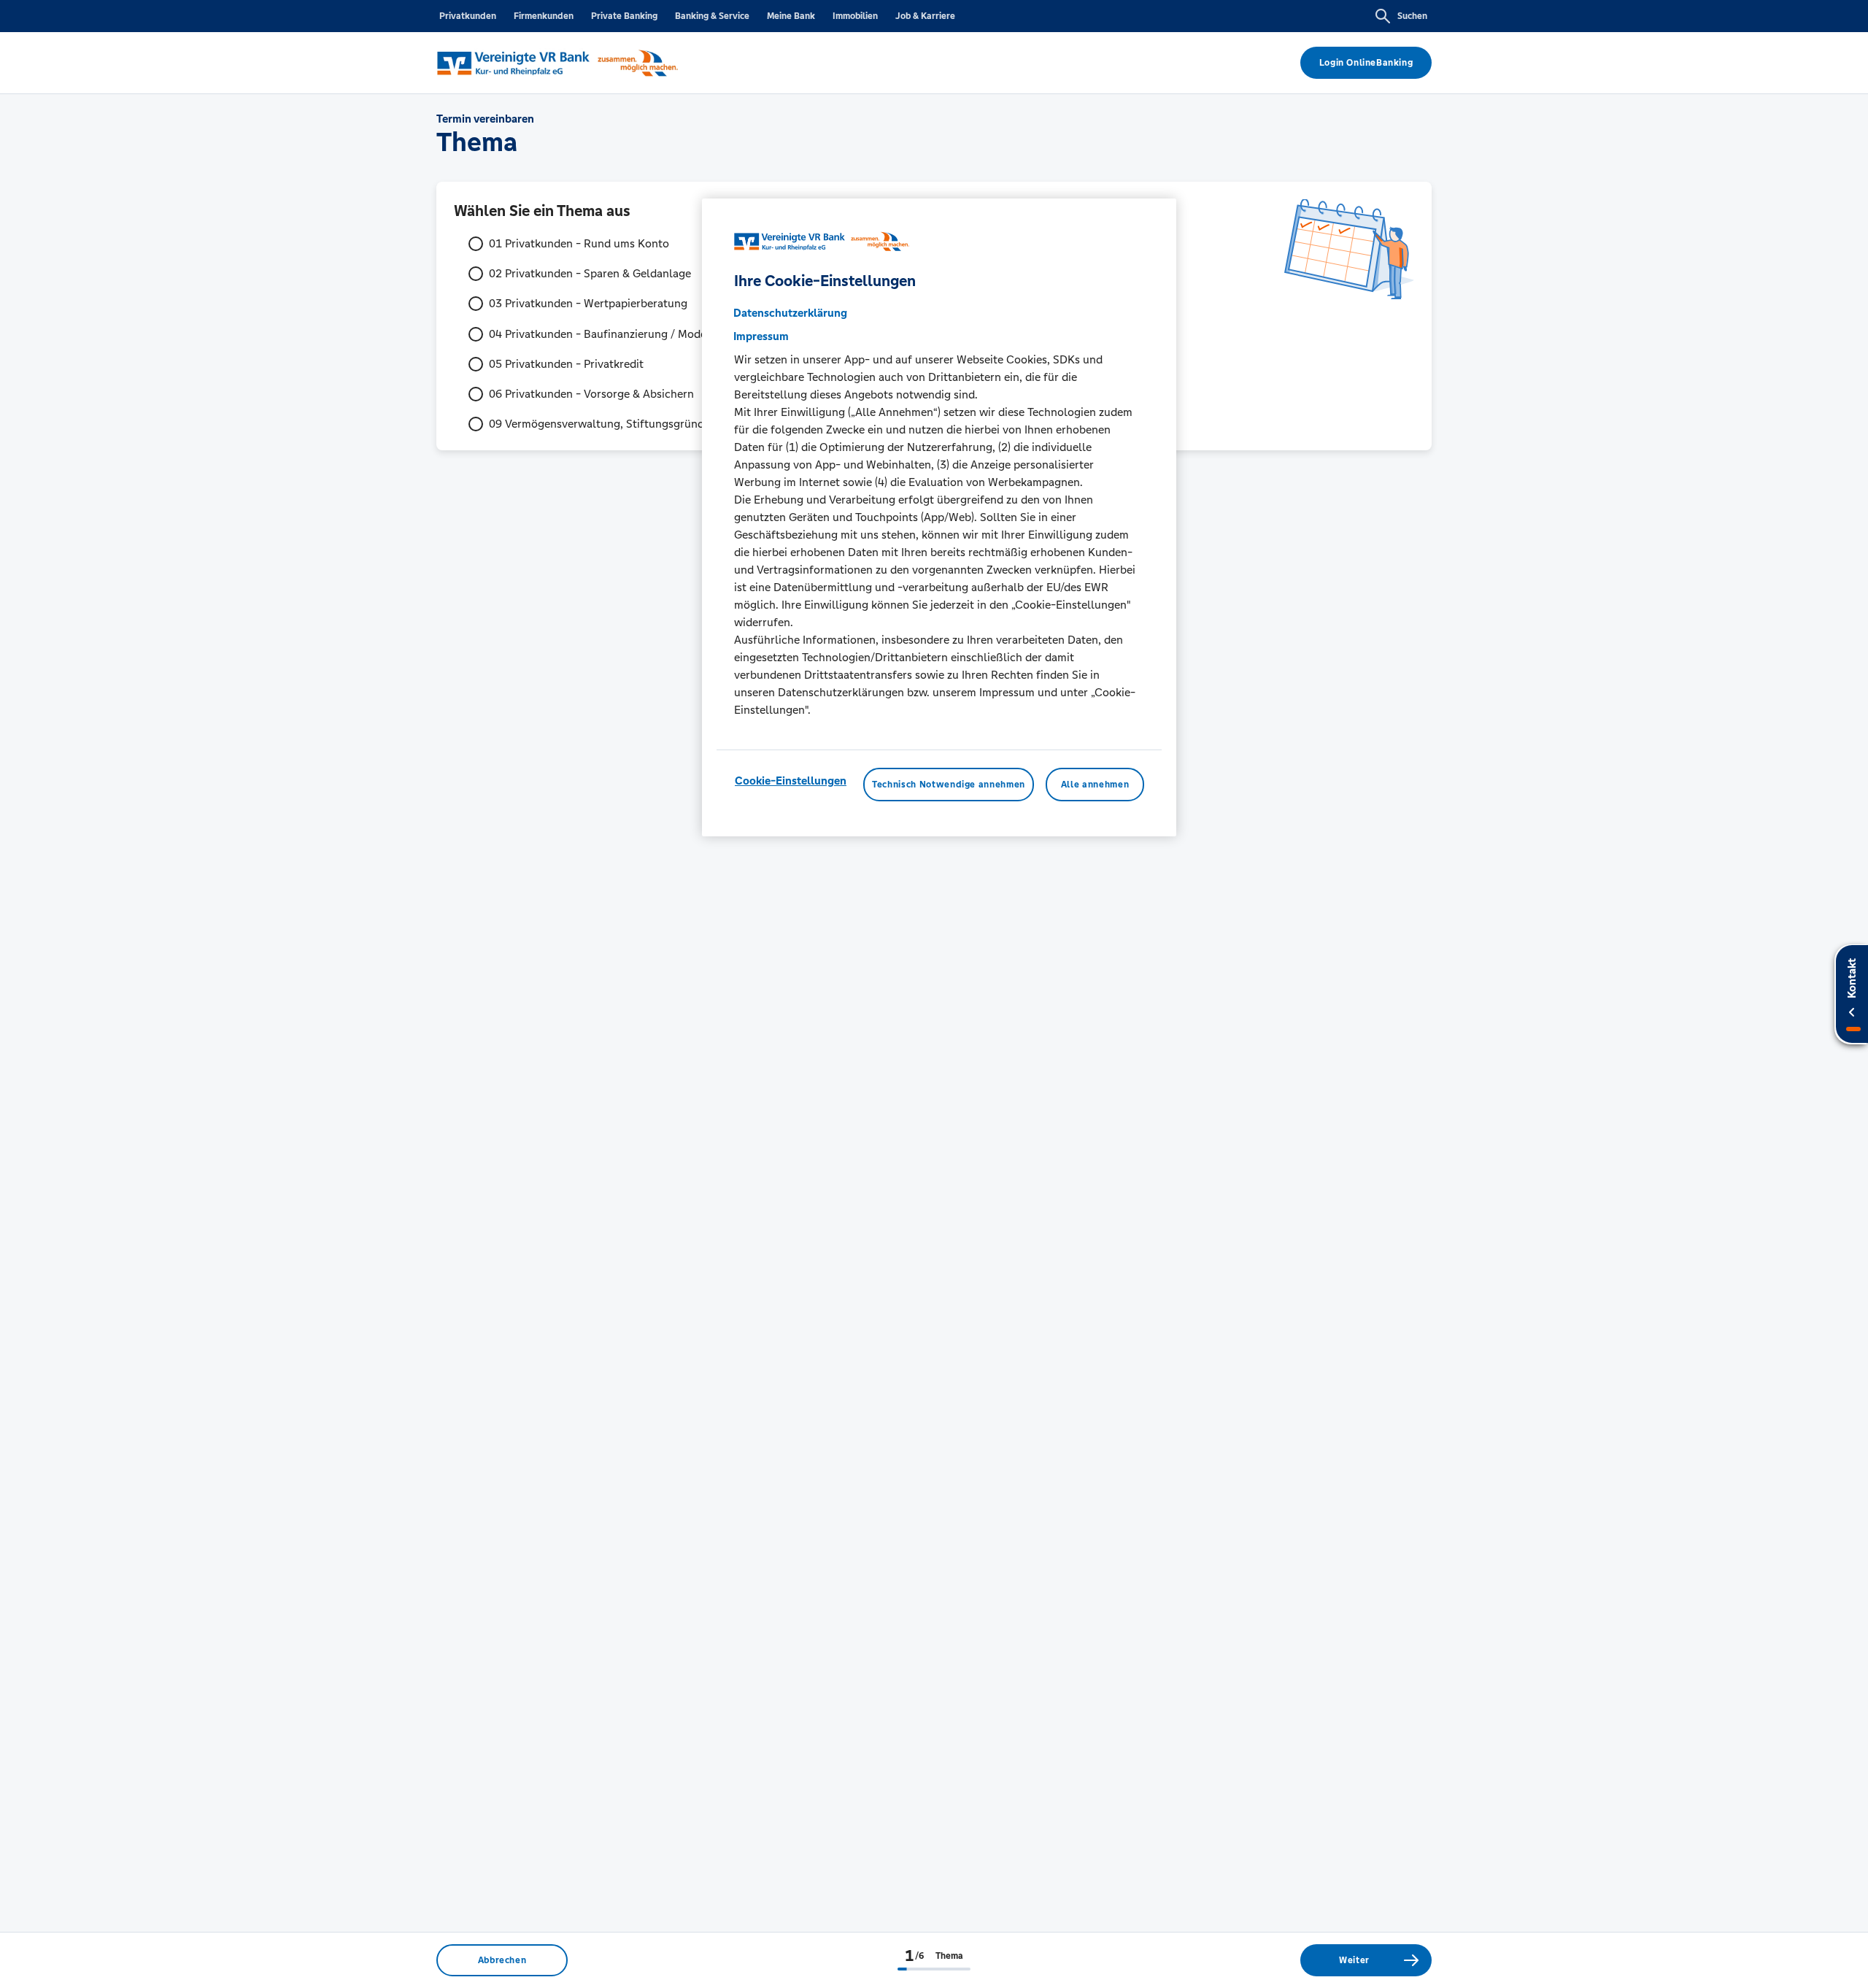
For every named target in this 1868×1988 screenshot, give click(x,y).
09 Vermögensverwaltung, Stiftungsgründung (606, 424)
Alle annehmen (1095, 785)
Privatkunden (468, 16)
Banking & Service (712, 16)
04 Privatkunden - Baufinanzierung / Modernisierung (624, 334)
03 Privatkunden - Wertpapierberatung (588, 303)
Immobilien (855, 16)
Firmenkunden (544, 16)
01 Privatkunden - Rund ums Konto (579, 243)
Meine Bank (791, 16)
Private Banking (624, 16)
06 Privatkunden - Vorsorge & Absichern (591, 394)
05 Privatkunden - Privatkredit (566, 364)
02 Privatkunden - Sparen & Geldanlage (590, 273)
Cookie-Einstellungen (791, 781)
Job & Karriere (925, 16)
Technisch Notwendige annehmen (949, 785)
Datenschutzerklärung (790, 313)
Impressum (761, 336)
